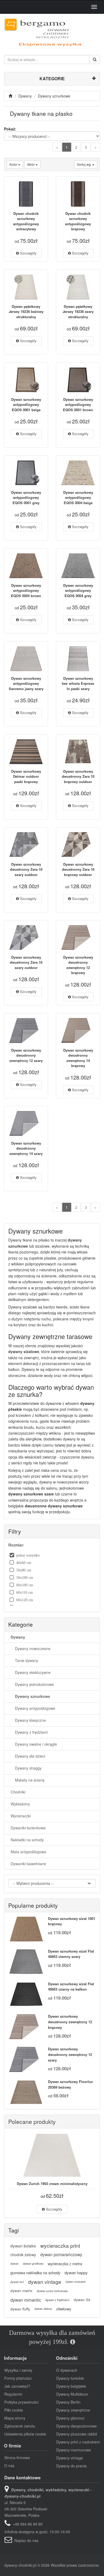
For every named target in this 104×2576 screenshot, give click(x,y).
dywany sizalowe (24, 1351)
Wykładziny (20, 1804)
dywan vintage (45, 2282)
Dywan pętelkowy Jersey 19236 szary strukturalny (78, 312)
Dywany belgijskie (71, 2386)
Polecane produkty (32, 2122)
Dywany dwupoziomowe (77, 2426)
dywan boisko (23, 2246)
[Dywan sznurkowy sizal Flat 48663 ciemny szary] (26, 1962)
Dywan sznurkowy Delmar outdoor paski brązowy (26, 776)
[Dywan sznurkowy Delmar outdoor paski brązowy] (26, 752)
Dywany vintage (70, 2458)
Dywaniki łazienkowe (28, 1828)
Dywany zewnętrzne (73, 2410)
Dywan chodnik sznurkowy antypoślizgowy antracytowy (26, 221)
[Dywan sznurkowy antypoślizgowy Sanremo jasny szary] (26, 659)
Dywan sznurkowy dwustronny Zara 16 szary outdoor (26, 962)
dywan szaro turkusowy (52, 2291)
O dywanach (67, 2370)
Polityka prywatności (21, 2402)
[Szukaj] (95, 59)
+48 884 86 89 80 (28, 2524)
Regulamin (13, 2394)
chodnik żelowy (23, 2255)
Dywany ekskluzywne (31, 1672)
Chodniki (18, 1792)
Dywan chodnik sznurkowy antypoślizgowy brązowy (78, 221)
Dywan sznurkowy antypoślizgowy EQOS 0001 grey (26, 498)
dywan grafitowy (33, 2263)
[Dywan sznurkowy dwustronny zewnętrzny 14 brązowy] (78, 1031)
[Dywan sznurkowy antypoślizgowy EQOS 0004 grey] (78, 566)
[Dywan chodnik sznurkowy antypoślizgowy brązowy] (78, 194)
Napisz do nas (26, 2540)
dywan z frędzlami (57, 2300)
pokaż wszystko (28, 1555)
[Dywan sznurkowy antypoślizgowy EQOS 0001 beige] (26, 380)
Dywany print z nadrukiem (78, 2442)
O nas (9, 2466)
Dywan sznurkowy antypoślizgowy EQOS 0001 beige (26, 405)
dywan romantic (26, 2300)
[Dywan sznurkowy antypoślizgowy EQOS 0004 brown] (26, 566)
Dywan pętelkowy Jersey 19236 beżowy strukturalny (26, 312)
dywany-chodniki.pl (20, 2565)
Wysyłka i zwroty (18, 2370)
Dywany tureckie (70, 2378)
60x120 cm (25, 1600)
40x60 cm (24, 1563)
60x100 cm (25, 1585)
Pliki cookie (14, 2410)
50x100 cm (25, 1578)
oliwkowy (64, 2309)
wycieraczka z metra (65, 2263)
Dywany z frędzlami (29, 1732)
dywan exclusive (76, 2282)
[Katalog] (11, 96)
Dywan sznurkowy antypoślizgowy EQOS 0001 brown (78, 405)
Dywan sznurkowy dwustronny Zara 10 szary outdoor (26, 869)
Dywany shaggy (26, 1768)
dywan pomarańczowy (61, 2254)
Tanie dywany (24, 1660)
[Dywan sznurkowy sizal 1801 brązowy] (26, 1929)
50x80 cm (24, 1570)
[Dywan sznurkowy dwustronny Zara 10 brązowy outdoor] (78, 752)
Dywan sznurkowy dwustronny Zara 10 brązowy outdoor (78, 776)
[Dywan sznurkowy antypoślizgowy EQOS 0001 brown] (78, 380)
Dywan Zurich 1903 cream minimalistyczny (52, 2184)
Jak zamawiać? (17, 2386)
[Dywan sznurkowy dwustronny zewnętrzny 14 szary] (26, 1124)
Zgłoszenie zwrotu (20, 2426)
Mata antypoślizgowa (28, 1852)
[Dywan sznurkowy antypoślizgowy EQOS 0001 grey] (26, 473)
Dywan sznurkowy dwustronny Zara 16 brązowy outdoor (78, 869)
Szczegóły (28, 253)
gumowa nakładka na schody (35, 2273)
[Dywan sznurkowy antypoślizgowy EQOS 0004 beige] (78, 473)
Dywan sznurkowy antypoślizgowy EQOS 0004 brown (26, 590)
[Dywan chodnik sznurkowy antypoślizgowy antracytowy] (26, 194)
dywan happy (76, 2273)
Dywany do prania (71, 2466)
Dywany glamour (70, 2418)
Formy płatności (18, 2378)
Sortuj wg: (85, 164)
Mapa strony (15, 2418)
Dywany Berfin (68, 2402)
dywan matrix (21, 2291)
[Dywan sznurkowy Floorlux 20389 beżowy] (26, 2092)
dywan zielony (43, 2309)
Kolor (14, 164)
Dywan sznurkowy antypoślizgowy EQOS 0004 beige (78, 498)
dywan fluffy (20, 2309)
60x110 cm (25, 1592)
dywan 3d (82, 2300)
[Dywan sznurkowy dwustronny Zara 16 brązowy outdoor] (78, 845)
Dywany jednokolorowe (32, 1684)
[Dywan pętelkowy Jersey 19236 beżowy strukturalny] (26, 287)
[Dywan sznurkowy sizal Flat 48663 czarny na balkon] (26, 1994)
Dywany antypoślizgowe (33, 1708)
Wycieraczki (21, 1816)
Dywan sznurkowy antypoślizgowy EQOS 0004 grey (78, 590)
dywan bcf (17, 2282)
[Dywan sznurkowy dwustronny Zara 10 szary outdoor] (26, 845)
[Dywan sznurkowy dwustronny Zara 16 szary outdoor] (26, 938)
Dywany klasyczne (28, 1720)
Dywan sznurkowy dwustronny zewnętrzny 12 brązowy (78, 965)
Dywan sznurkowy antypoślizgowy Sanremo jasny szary (26, 683)
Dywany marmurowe (74, 2450)
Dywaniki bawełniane (28, 1864)
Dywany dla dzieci (28, 1756)
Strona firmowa (17, 2458)
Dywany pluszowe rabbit (77, 2434)
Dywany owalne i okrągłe (34, 1744)
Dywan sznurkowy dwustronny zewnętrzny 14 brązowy (78, 1058)
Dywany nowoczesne (31, 1648)
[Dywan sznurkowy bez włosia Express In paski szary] (78, 659)
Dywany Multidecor (72, 2394)
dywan (15, 2263)
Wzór (31, 164)
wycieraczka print (60, 2246)
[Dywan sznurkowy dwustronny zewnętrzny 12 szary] (26, 1031)
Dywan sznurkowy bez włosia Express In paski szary (78, 683)
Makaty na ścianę (28, 1780)
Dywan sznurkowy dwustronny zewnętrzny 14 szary (26, 1148)
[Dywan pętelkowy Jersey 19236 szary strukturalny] (78, 287)
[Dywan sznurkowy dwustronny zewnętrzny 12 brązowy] (78, 938)
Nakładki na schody (27, 1840)
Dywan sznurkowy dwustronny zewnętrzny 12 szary (26, 1055)
